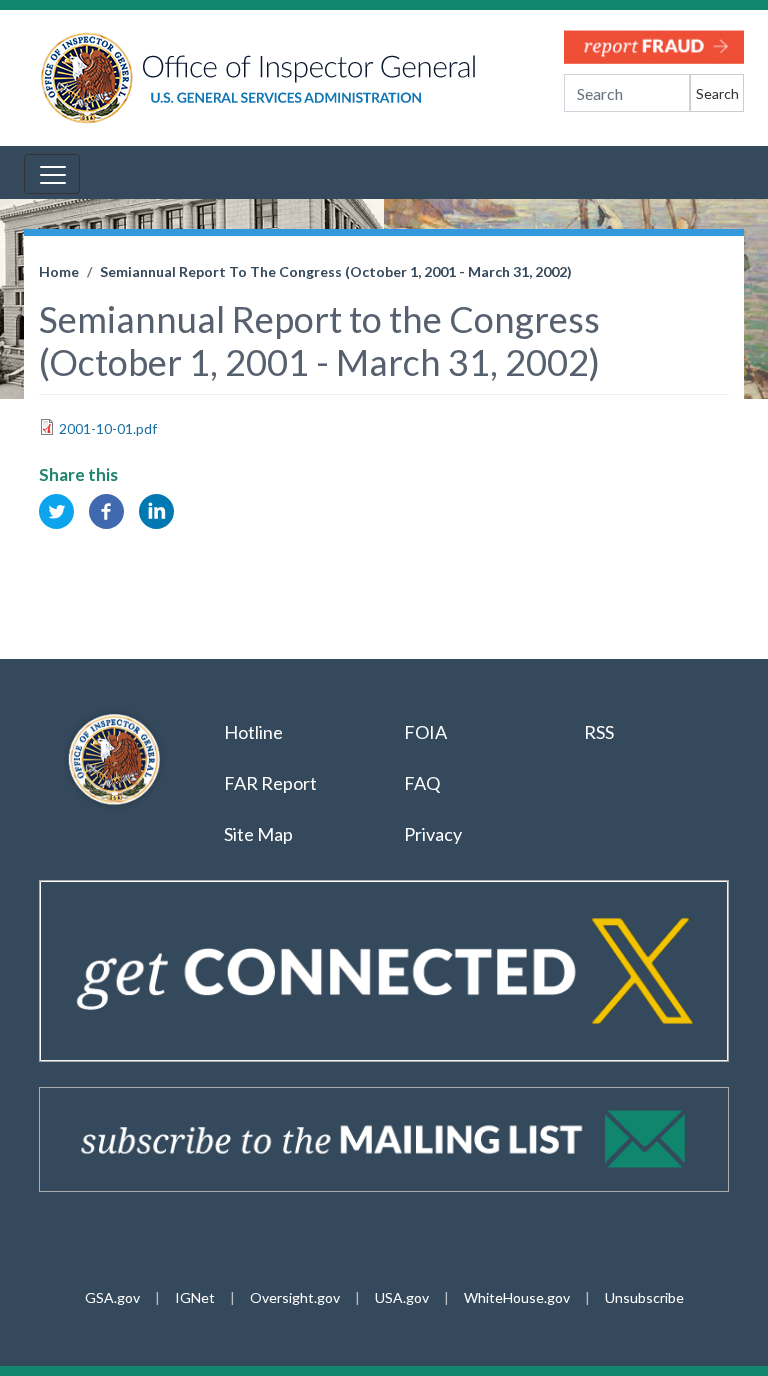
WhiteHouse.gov (517, 1297)
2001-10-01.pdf (108, 428)
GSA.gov (112, 1297)
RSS (600, 732)
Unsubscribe (644, 1297)
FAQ (422, 783)
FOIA (425, 732)
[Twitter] (56, 509)
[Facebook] (106, 509)
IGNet (195, 1297)
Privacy (433, 834)
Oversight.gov (295, 1297)
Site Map (258, 834)
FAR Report (270, 783)
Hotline (253, 732)
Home (59, 271)
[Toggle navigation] (52, 174)
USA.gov (402, 1297)
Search (717, 93)
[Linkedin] (156, 509)
